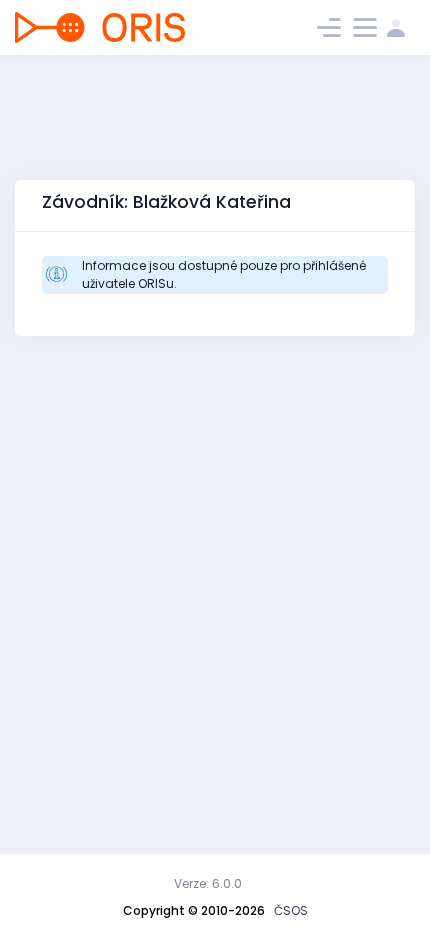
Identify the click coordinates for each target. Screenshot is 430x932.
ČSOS (291, 910)
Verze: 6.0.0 (208, 883)
